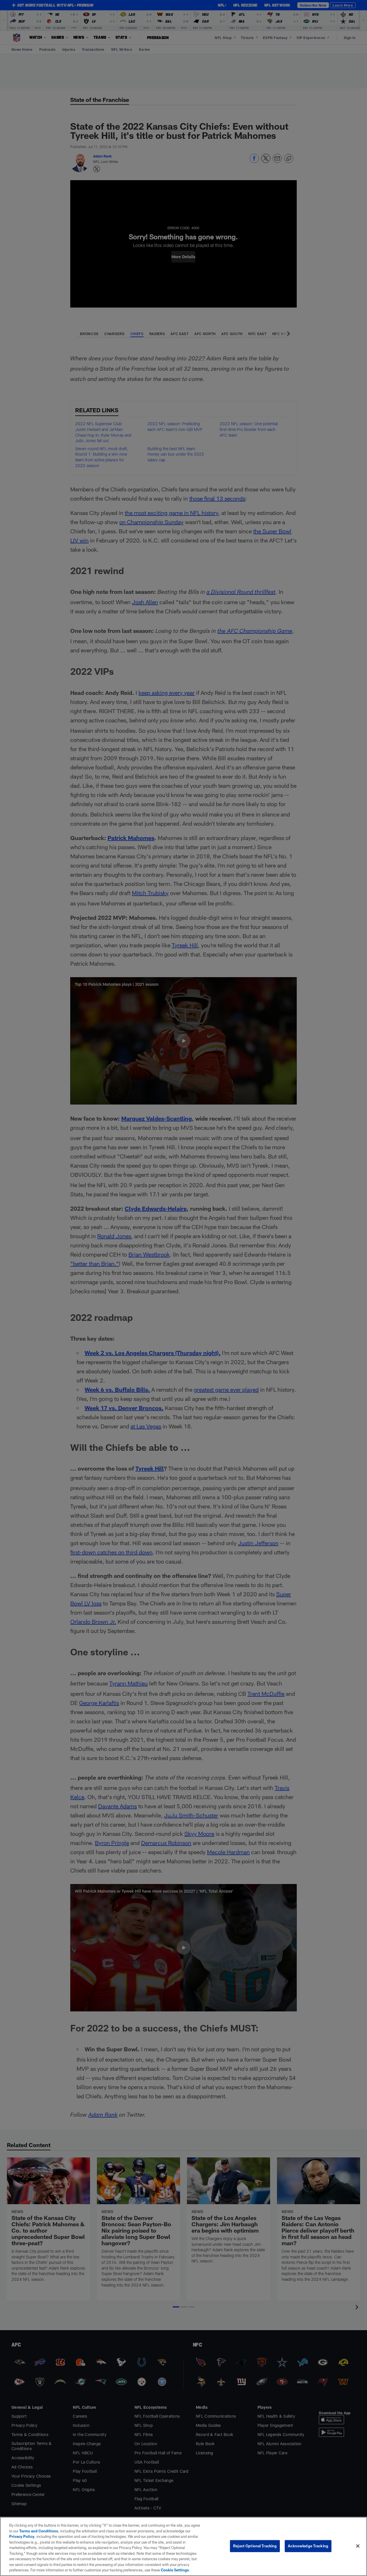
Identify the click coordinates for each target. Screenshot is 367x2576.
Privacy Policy (22, 2536)
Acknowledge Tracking (308, 2546)
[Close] (358, 2546)
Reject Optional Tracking (255, 2546)
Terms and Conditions (39, 2531)
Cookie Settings (175, 2570)
